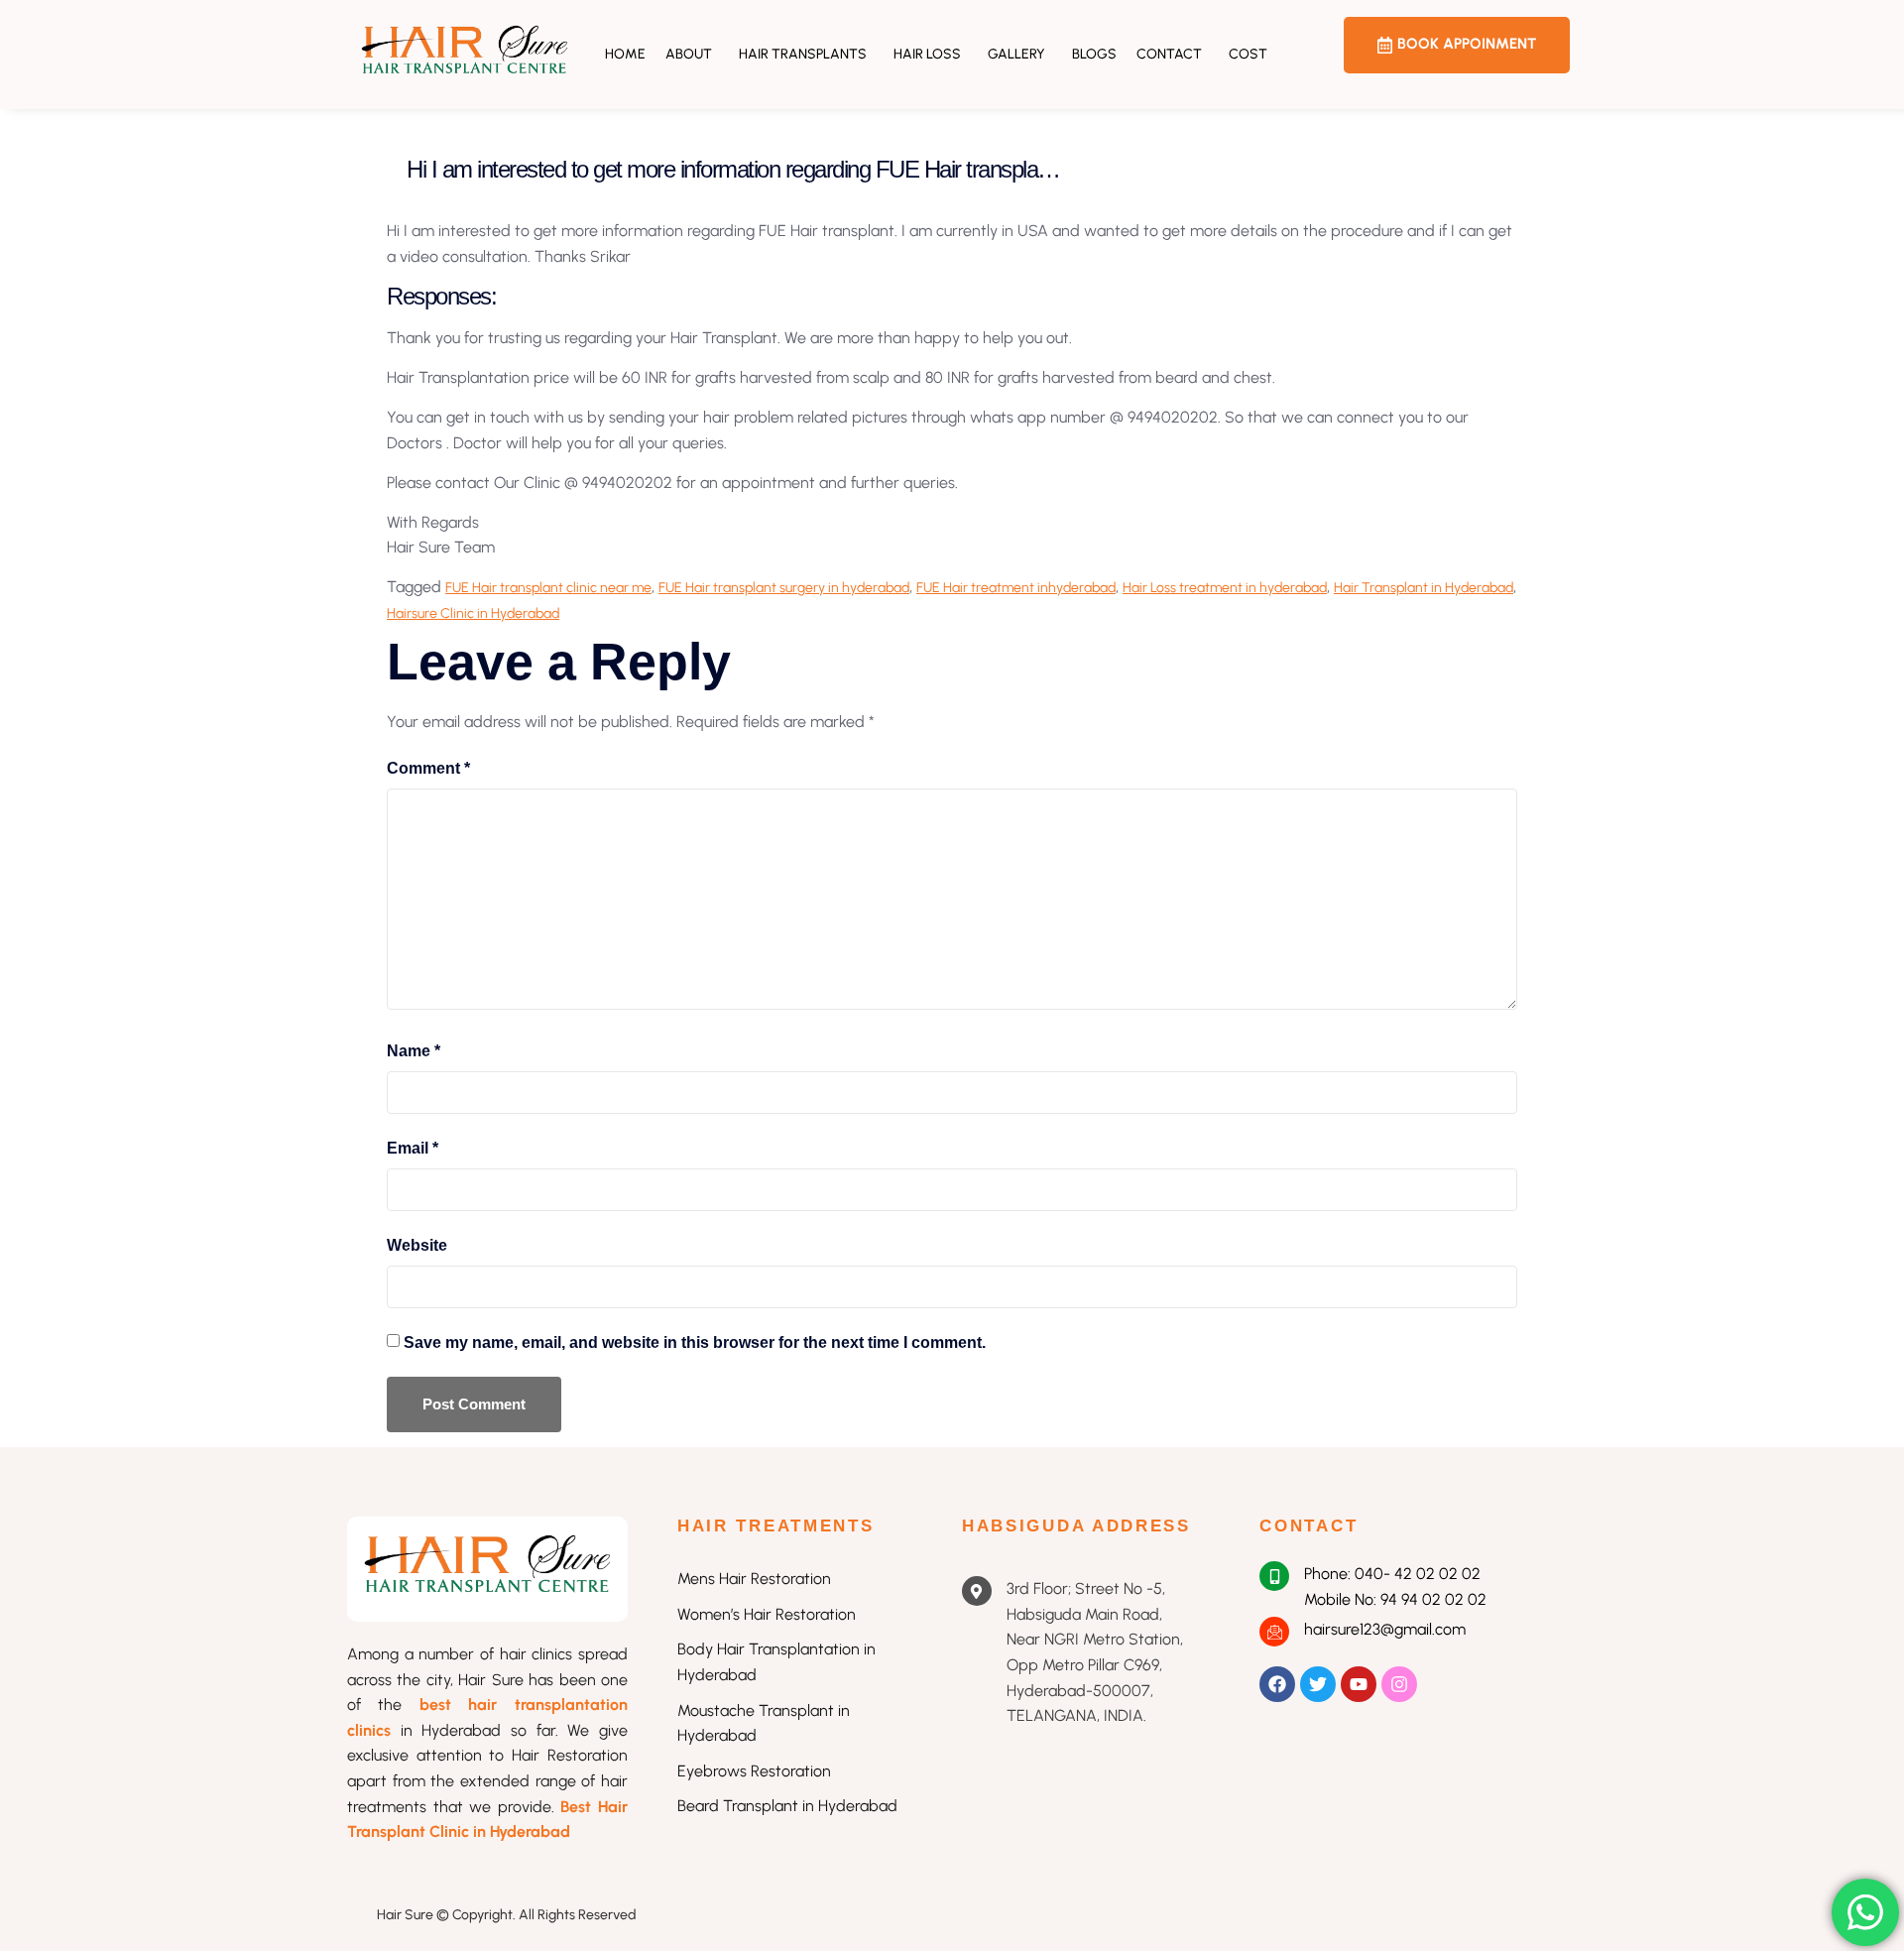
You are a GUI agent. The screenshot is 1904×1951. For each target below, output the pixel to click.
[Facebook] (1277, 1684)
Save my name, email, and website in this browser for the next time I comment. (695, 1342)
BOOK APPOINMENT (1467, 44)
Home (625, 54)
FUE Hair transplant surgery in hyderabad (784, 588)
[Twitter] (1318, 1684)
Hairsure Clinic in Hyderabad (473, 613)
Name (414, 1051)
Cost (1248, 54)
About (689, 54)
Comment (428, 768)
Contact (1169, 54)
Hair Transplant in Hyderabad (1424, 588)
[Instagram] (1399, 1684)
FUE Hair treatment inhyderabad (1016, 588)
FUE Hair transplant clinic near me (548, 588)
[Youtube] (1359, 1684)
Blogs (1094, 54)
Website (417, 1245)
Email (413, 1148)
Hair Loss (927, 54)
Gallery (1016, 54)
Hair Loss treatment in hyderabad (1225, 588)
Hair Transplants (803, 54)
